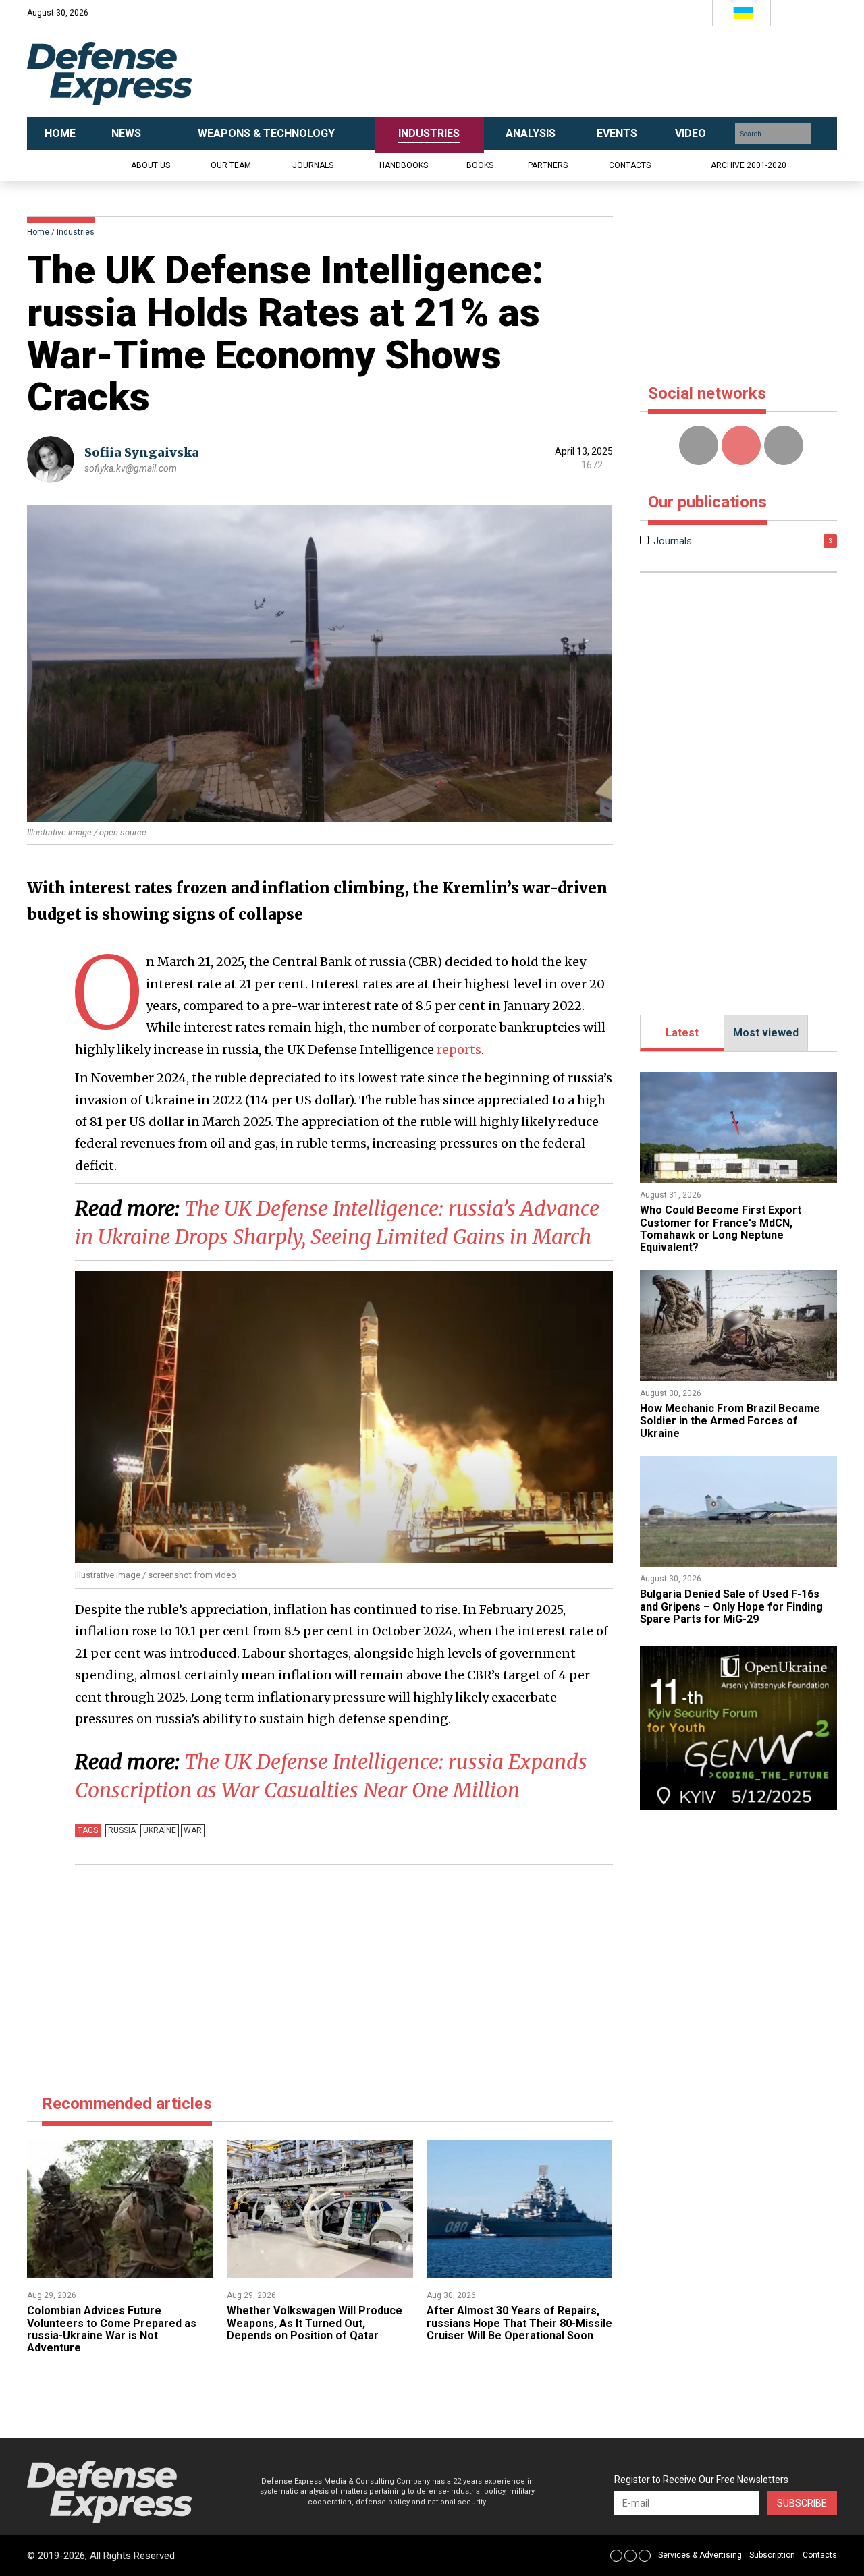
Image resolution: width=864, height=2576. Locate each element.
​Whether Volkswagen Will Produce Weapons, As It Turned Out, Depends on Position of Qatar (315, 2323)
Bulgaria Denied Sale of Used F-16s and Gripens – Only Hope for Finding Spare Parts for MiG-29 (731, 1606)
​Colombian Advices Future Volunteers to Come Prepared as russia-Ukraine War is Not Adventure (112, 2329)
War (193, 1830)
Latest (682, 1033)
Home (38, 232)
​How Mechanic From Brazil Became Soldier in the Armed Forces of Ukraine (730, 1421)
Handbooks (404, 165)
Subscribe (802, 2503)
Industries (76, 232)
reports (459, 1049)
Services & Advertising (700, 2555)
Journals (313, 165)
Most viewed (766, 1033)
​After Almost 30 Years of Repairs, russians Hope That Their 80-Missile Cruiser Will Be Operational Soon (519, 2323)
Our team (231, 165)
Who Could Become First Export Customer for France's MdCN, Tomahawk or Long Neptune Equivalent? (721, 1229)
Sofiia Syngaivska (142, 452)
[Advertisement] (567, 72)
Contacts (630, 165)
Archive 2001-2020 (749, 165)
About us (151, 165)
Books (480, 165)
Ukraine (160, 1830)
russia (122, 1830)
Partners (548, 165)
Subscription (772, 2555)
